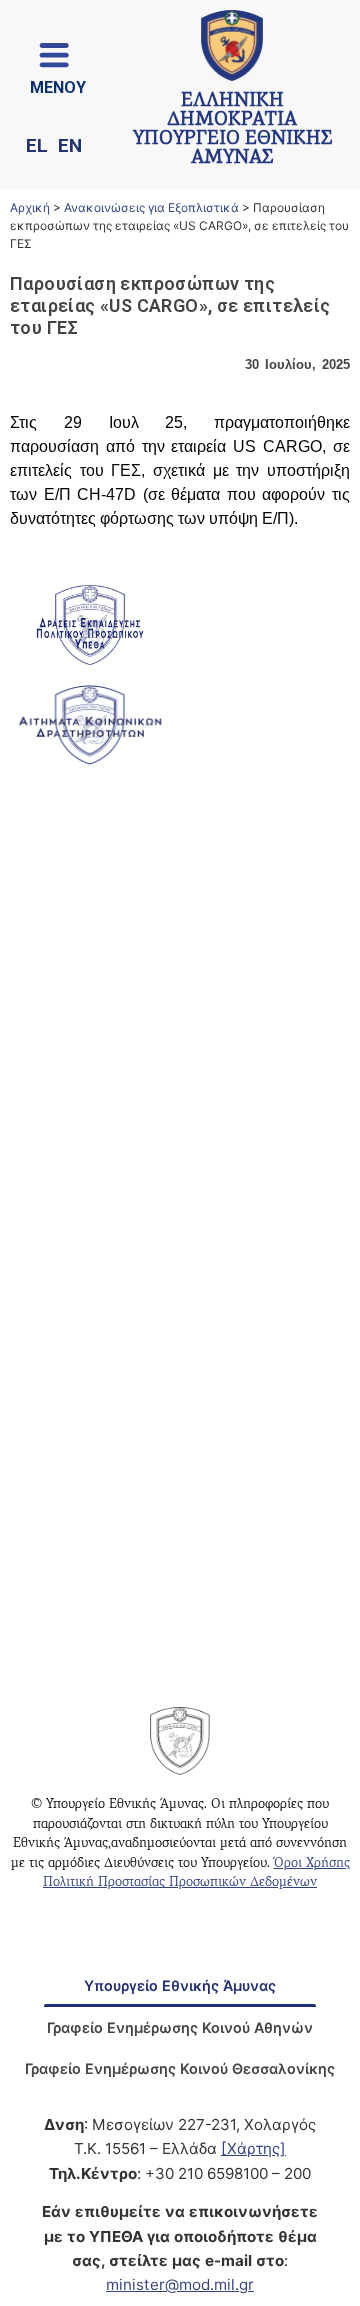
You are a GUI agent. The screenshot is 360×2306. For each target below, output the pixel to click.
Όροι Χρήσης (312, 1863)
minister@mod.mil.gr (180, 2284)
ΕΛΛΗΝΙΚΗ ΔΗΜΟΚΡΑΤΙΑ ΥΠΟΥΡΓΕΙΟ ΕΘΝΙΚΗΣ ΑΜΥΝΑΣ (232, 130)
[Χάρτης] (253, 2148)
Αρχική (30, 207)
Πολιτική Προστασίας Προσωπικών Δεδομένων (180, 1882)
